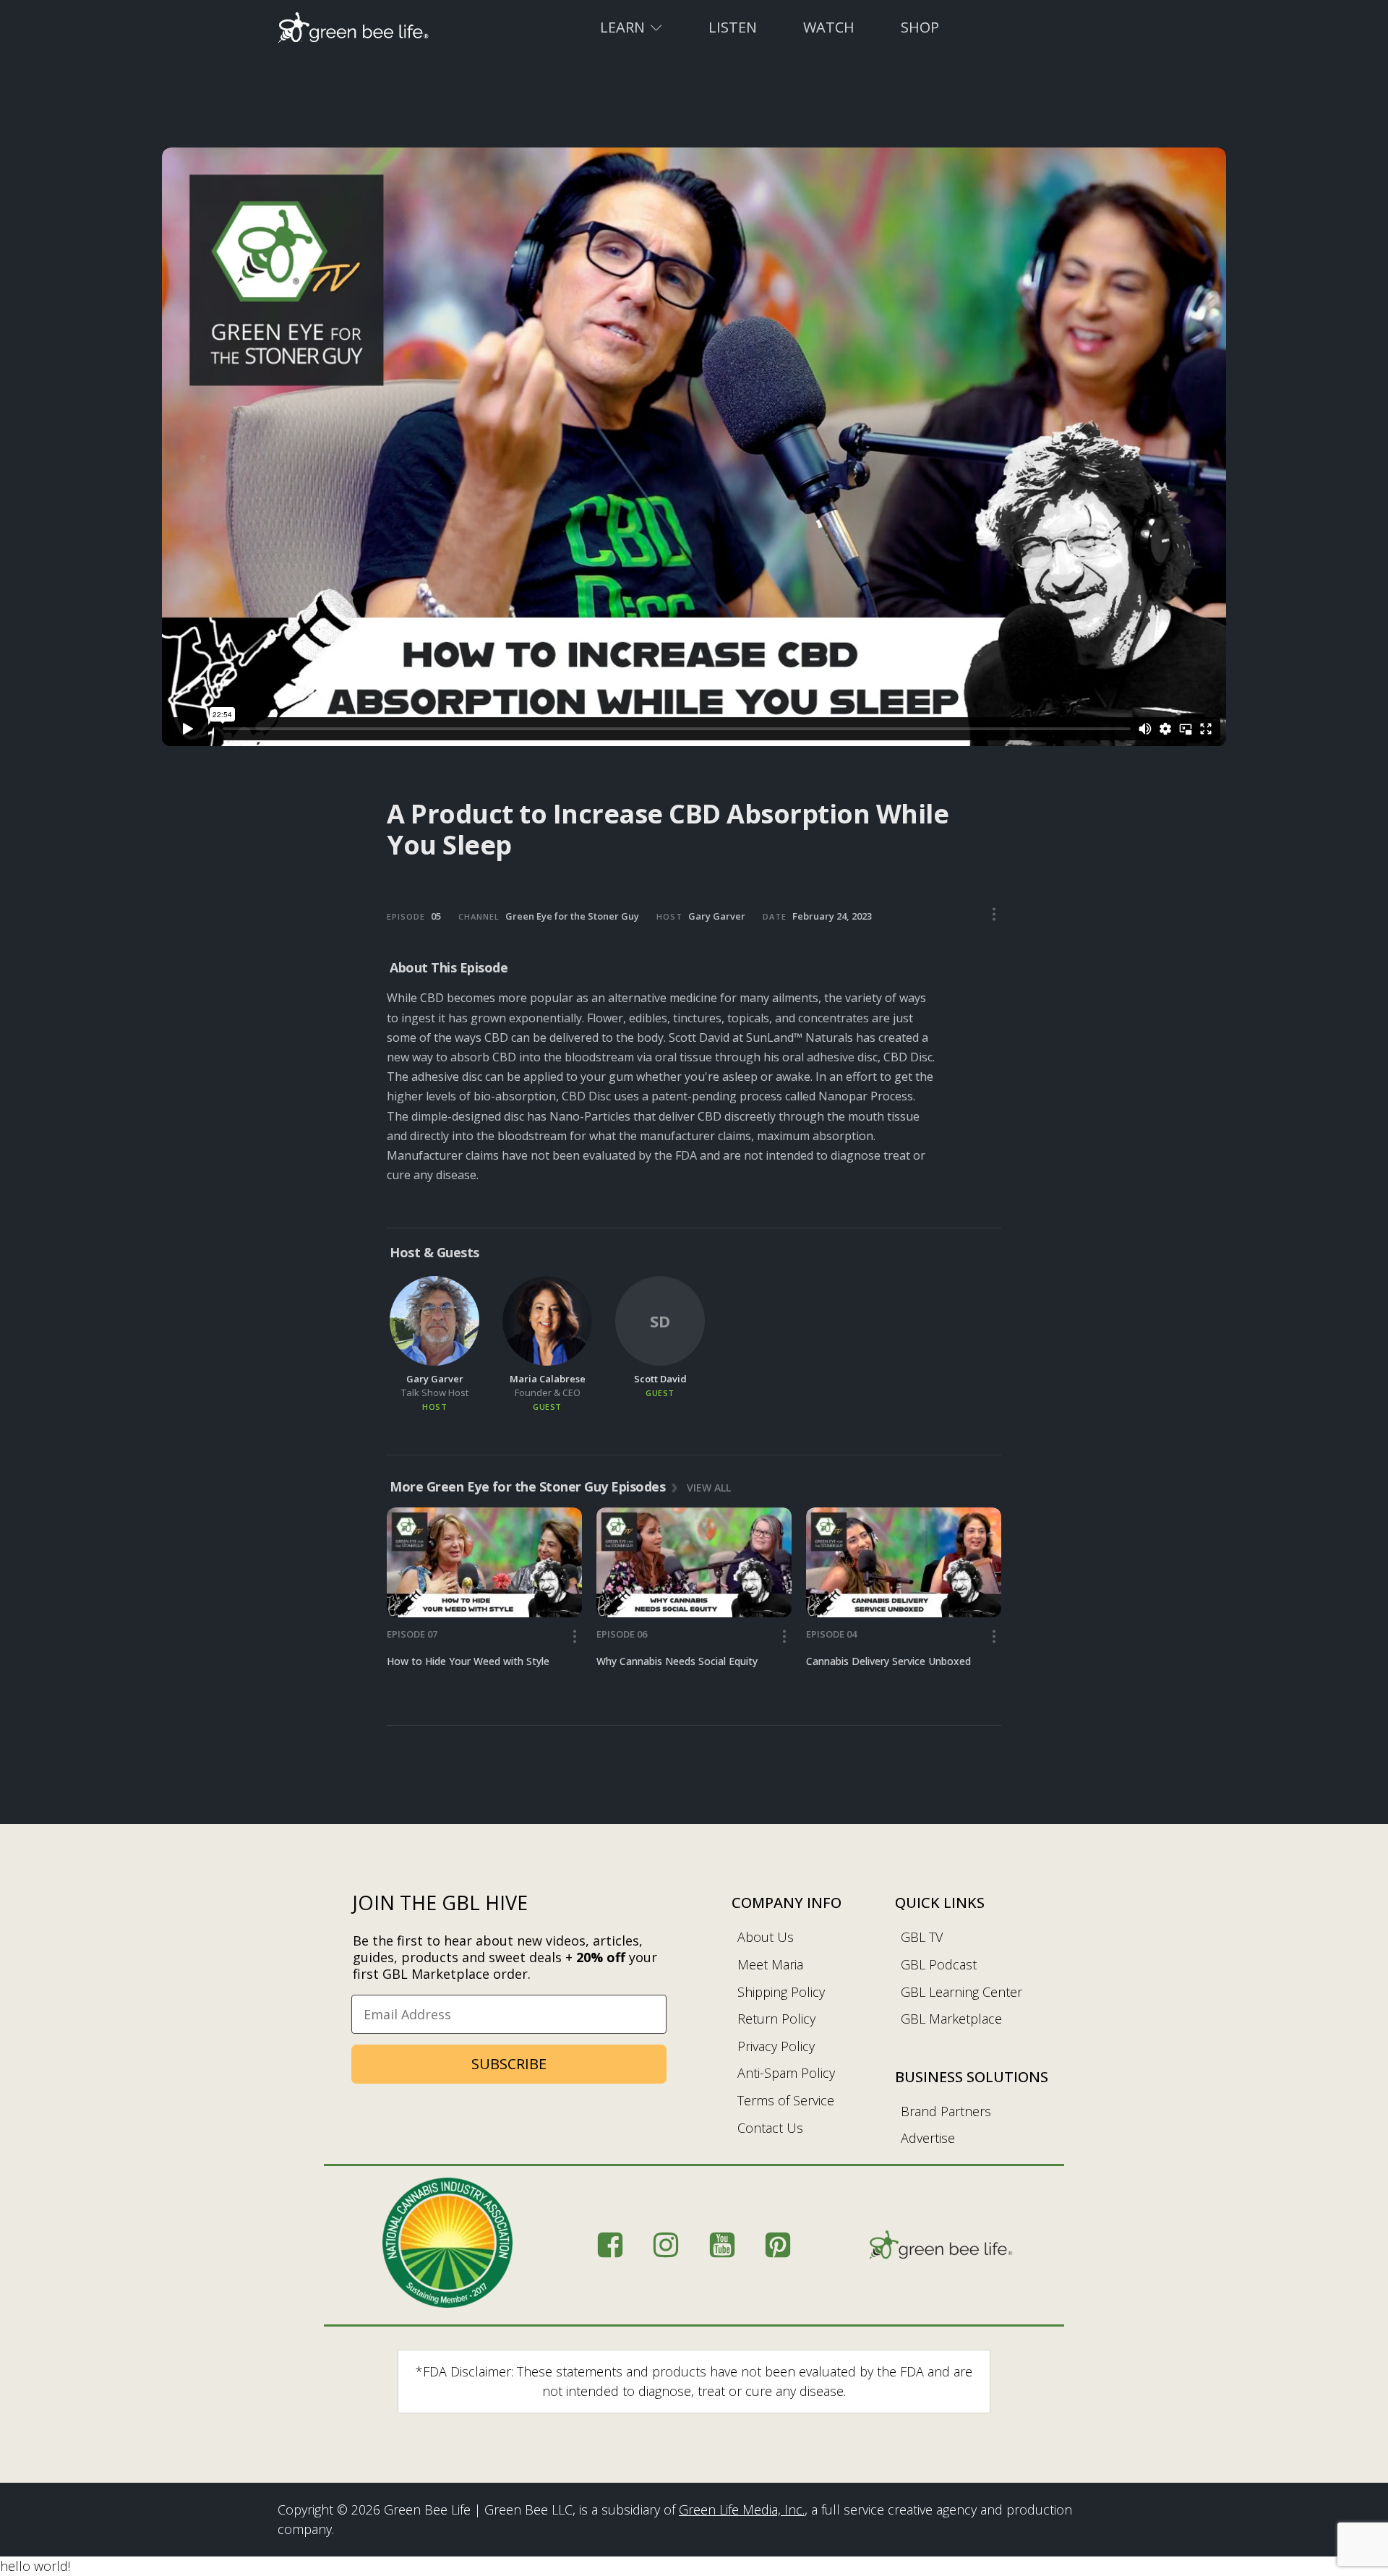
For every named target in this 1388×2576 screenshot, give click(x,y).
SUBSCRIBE (509, 2064)
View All (709, 1487)
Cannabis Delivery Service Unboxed (888, 1661)
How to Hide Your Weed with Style (468, 1661)
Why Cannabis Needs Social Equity (677, 1661)
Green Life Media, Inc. (742, 2509)
